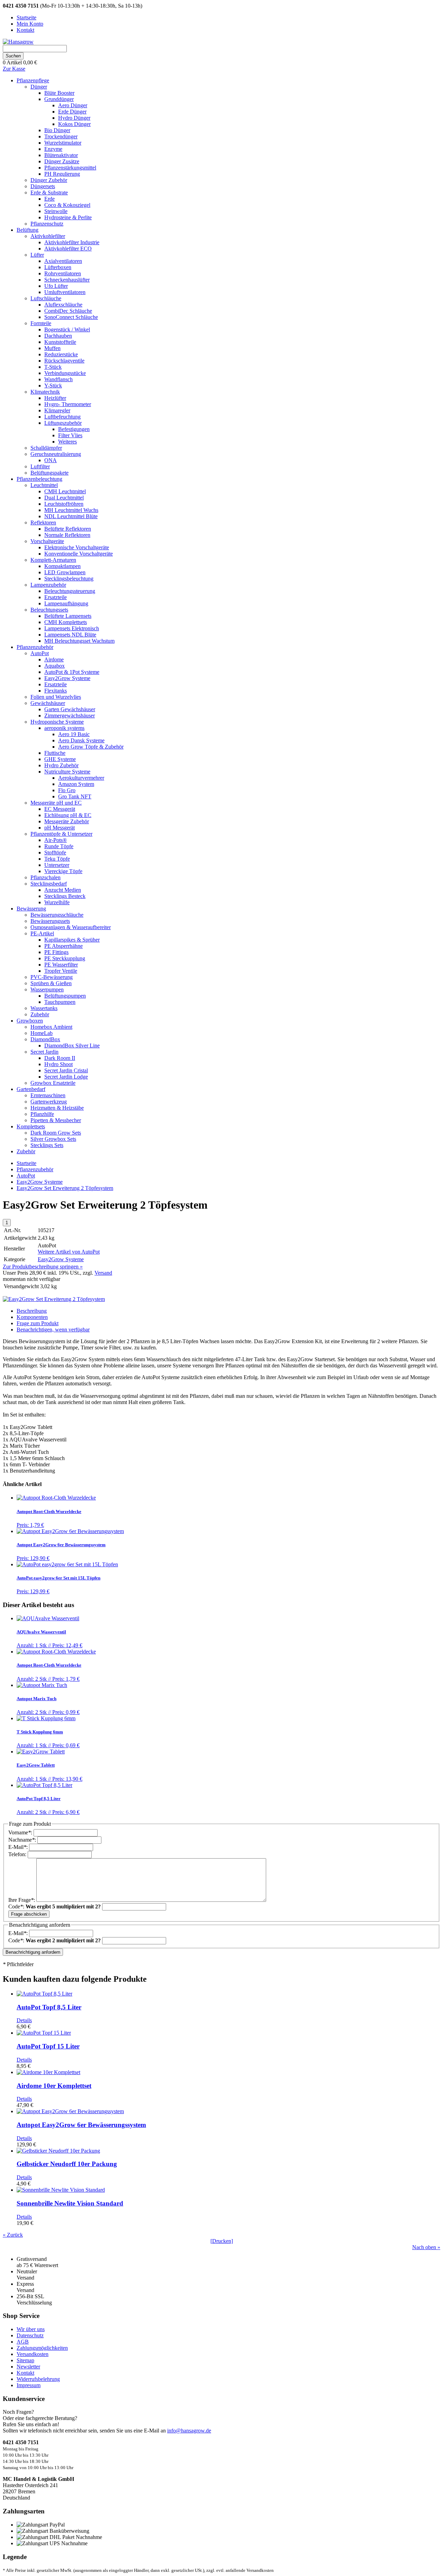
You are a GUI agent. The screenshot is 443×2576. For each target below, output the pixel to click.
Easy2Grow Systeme (40, 1182)
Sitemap (25, 2360)
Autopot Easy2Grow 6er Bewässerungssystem (81, 2125)
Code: (55, 1906)
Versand (103, 1273)
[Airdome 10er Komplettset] (48, 2072)
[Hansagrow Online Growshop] (18, 42)
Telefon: (18, 1854)
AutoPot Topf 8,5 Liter (49, 2007)
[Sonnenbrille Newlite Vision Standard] (61, 2190)
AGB (23, 2342)
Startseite (26, 1163)
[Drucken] (222, 2241)
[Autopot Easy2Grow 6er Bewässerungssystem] (70, 2111)
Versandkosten (33, 2354)
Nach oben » (426, 2247)
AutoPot (26, 1176)
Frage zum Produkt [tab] (38, 1323)
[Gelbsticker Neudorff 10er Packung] (58, 2151)
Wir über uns (31, 2329)
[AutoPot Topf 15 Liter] (44, 2033)
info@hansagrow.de (189, 2431)
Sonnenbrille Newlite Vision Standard (70, 2203)
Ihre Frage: (22, 1900)
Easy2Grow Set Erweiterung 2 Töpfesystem (65, 1188)
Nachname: (23, 1840)
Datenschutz (30, 2335)
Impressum (29, 2385)
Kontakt (25, 2373)
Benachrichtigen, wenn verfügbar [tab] (53, 1330)
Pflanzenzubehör (35, 1169)
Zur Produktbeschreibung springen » (43, 1267)
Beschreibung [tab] (32, 1311)
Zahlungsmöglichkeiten (42, 2348)
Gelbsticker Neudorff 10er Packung (67, 2164)
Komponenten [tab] (32, 1317)
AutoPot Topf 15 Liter (48, 2046)
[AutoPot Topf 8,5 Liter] (44, 1994)
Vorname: (21, 1832)
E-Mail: (19, 1847)
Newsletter (28, 2367)
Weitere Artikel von (69, 1252)
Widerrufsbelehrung (38, 2379)
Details (24, 2020)
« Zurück (13, 2235)
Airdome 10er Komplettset (54, 2086)
